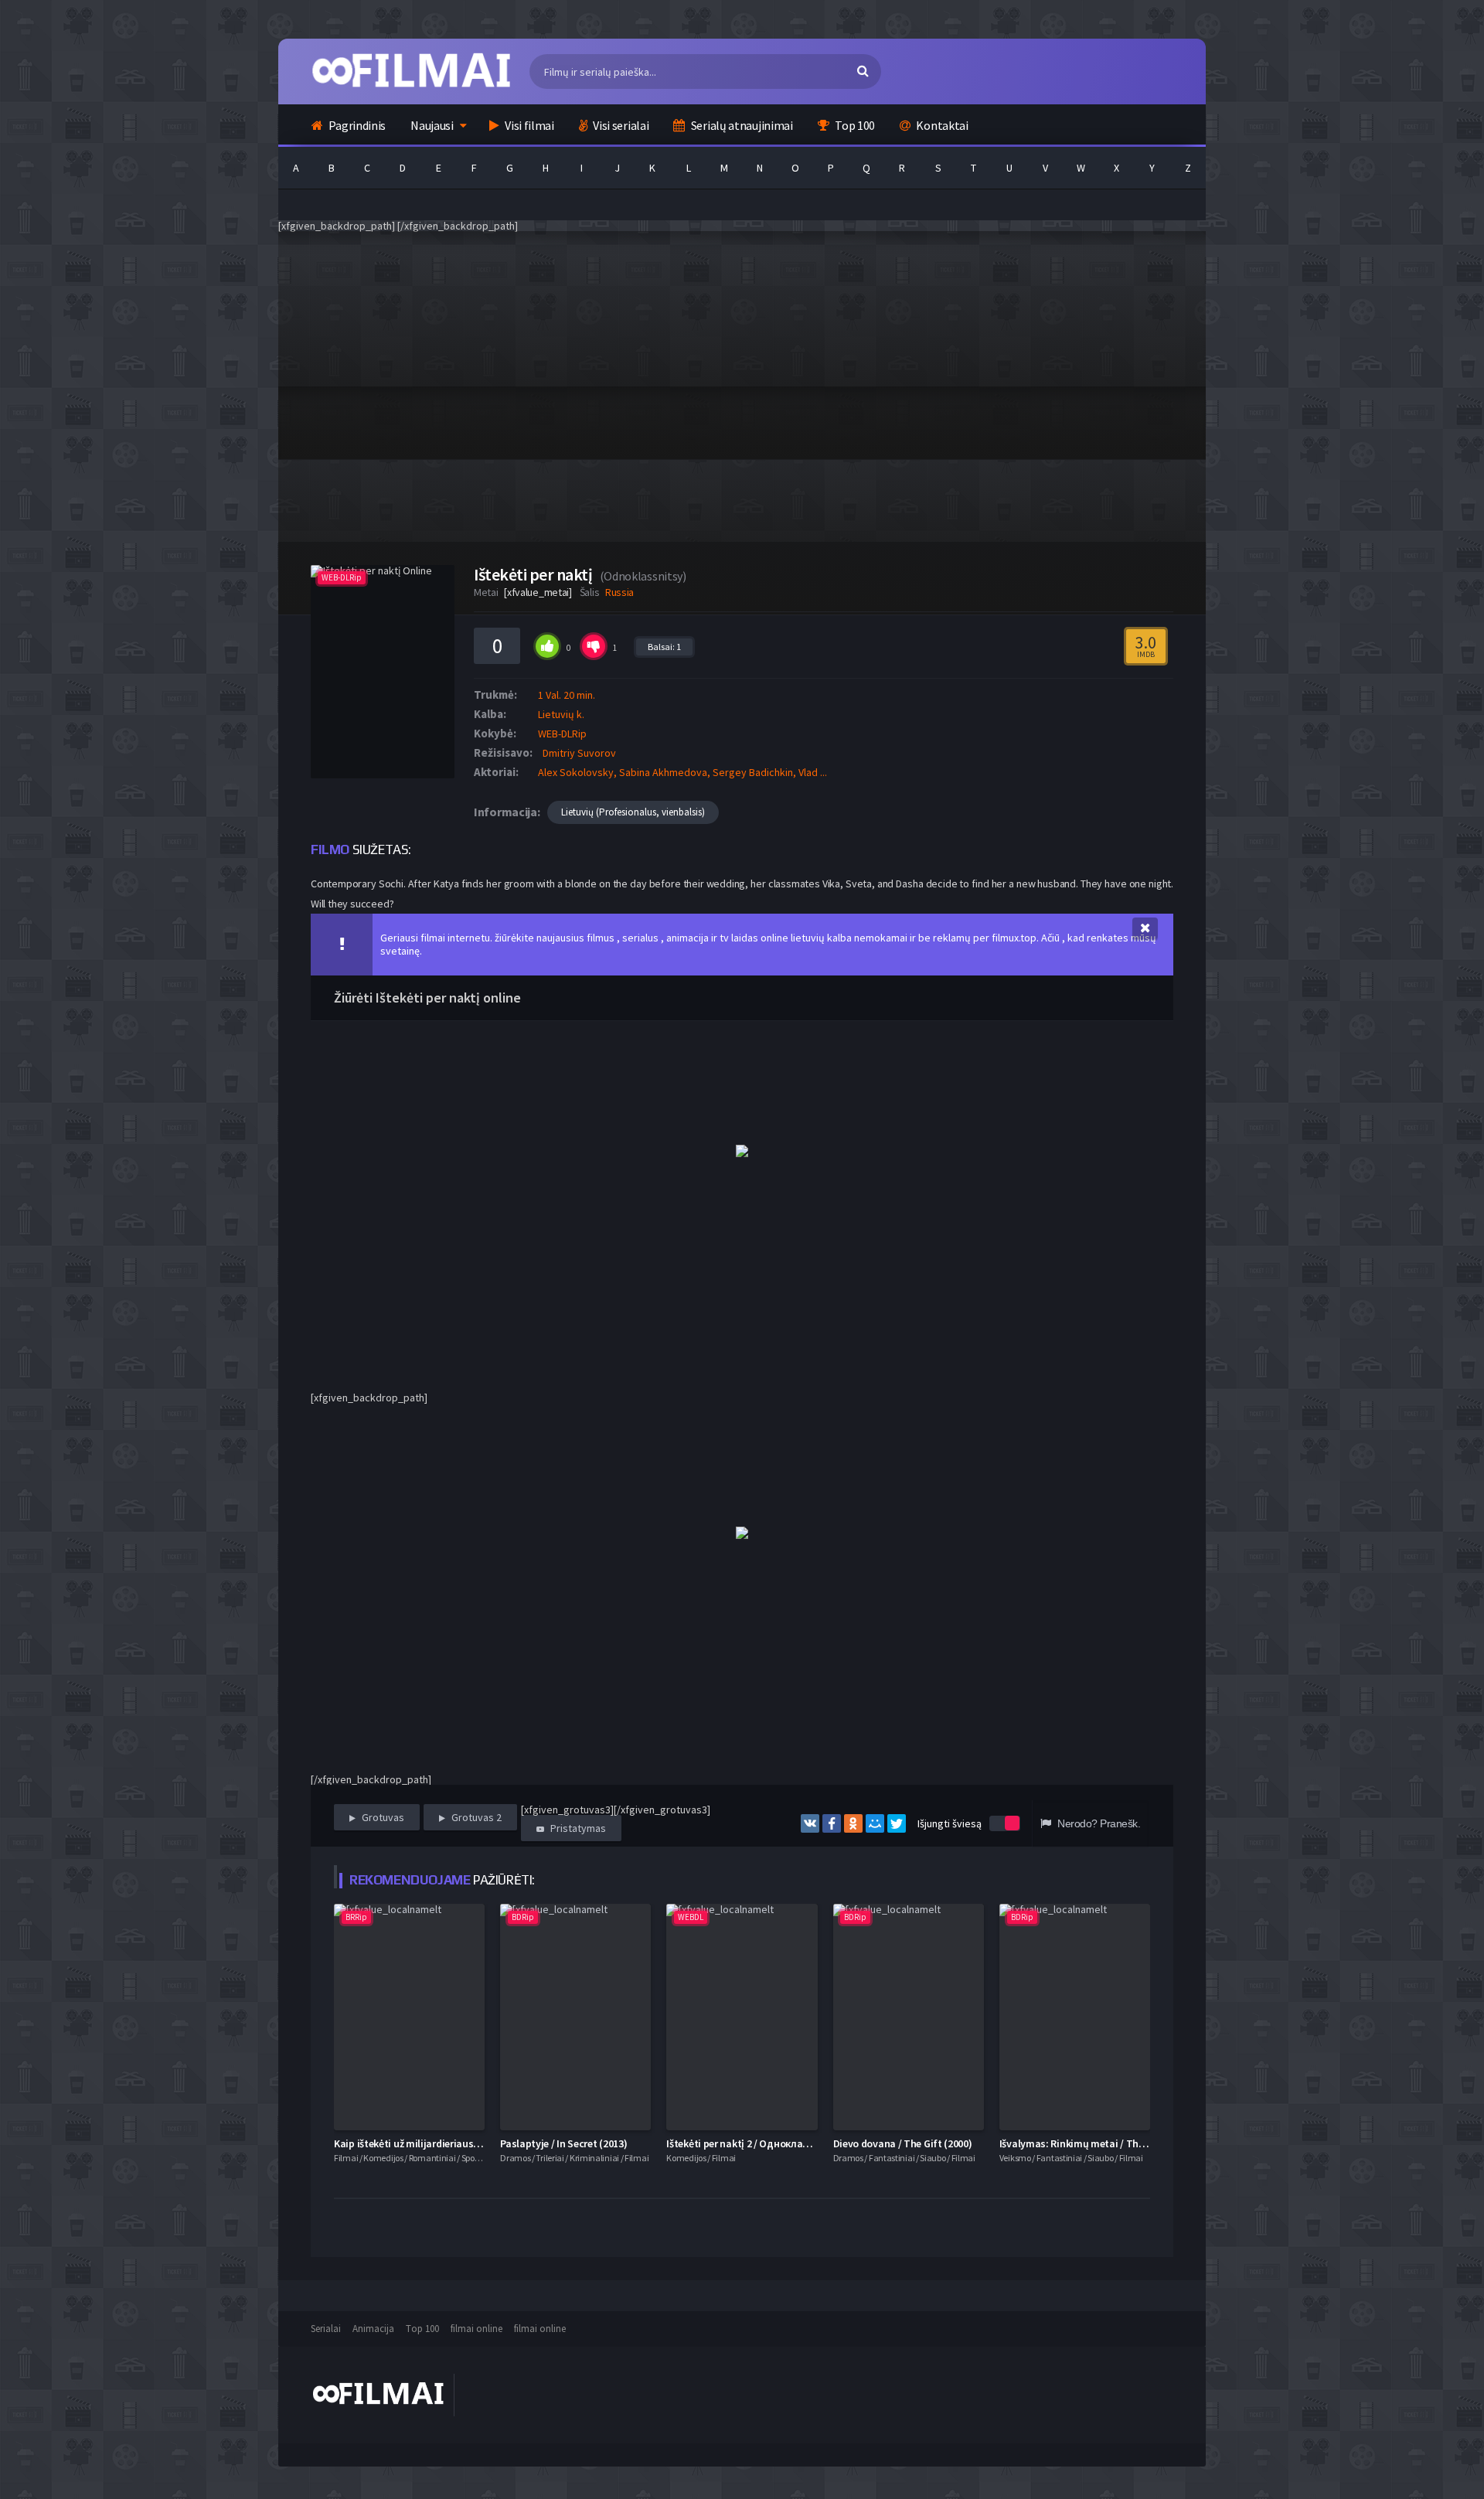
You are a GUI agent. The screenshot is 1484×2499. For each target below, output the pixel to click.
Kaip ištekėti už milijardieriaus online (419, 2143)
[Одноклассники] (853, 1823)
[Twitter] (897, 1823)
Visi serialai (620, 125)
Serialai (326, 2329)
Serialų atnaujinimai (741, 125)
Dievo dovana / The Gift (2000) (903, 2143)
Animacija (373, 2329)
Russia (619, 592)
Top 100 (854, 125)
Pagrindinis (356, 125)
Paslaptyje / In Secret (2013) (563, 2143)
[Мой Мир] (875, 1823)
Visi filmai (528, 125)
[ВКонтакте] (810, 1823)
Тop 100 (422, 2329)
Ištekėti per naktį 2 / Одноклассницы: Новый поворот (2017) (807, 2143)
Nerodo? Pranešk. (1098, 1823)
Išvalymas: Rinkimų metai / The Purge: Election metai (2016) (1137, 2143)
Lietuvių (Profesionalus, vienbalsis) (633, 812)
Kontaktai (941, 125)
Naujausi (432, 125)
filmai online (477, 2329)
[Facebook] (832, 1823)
